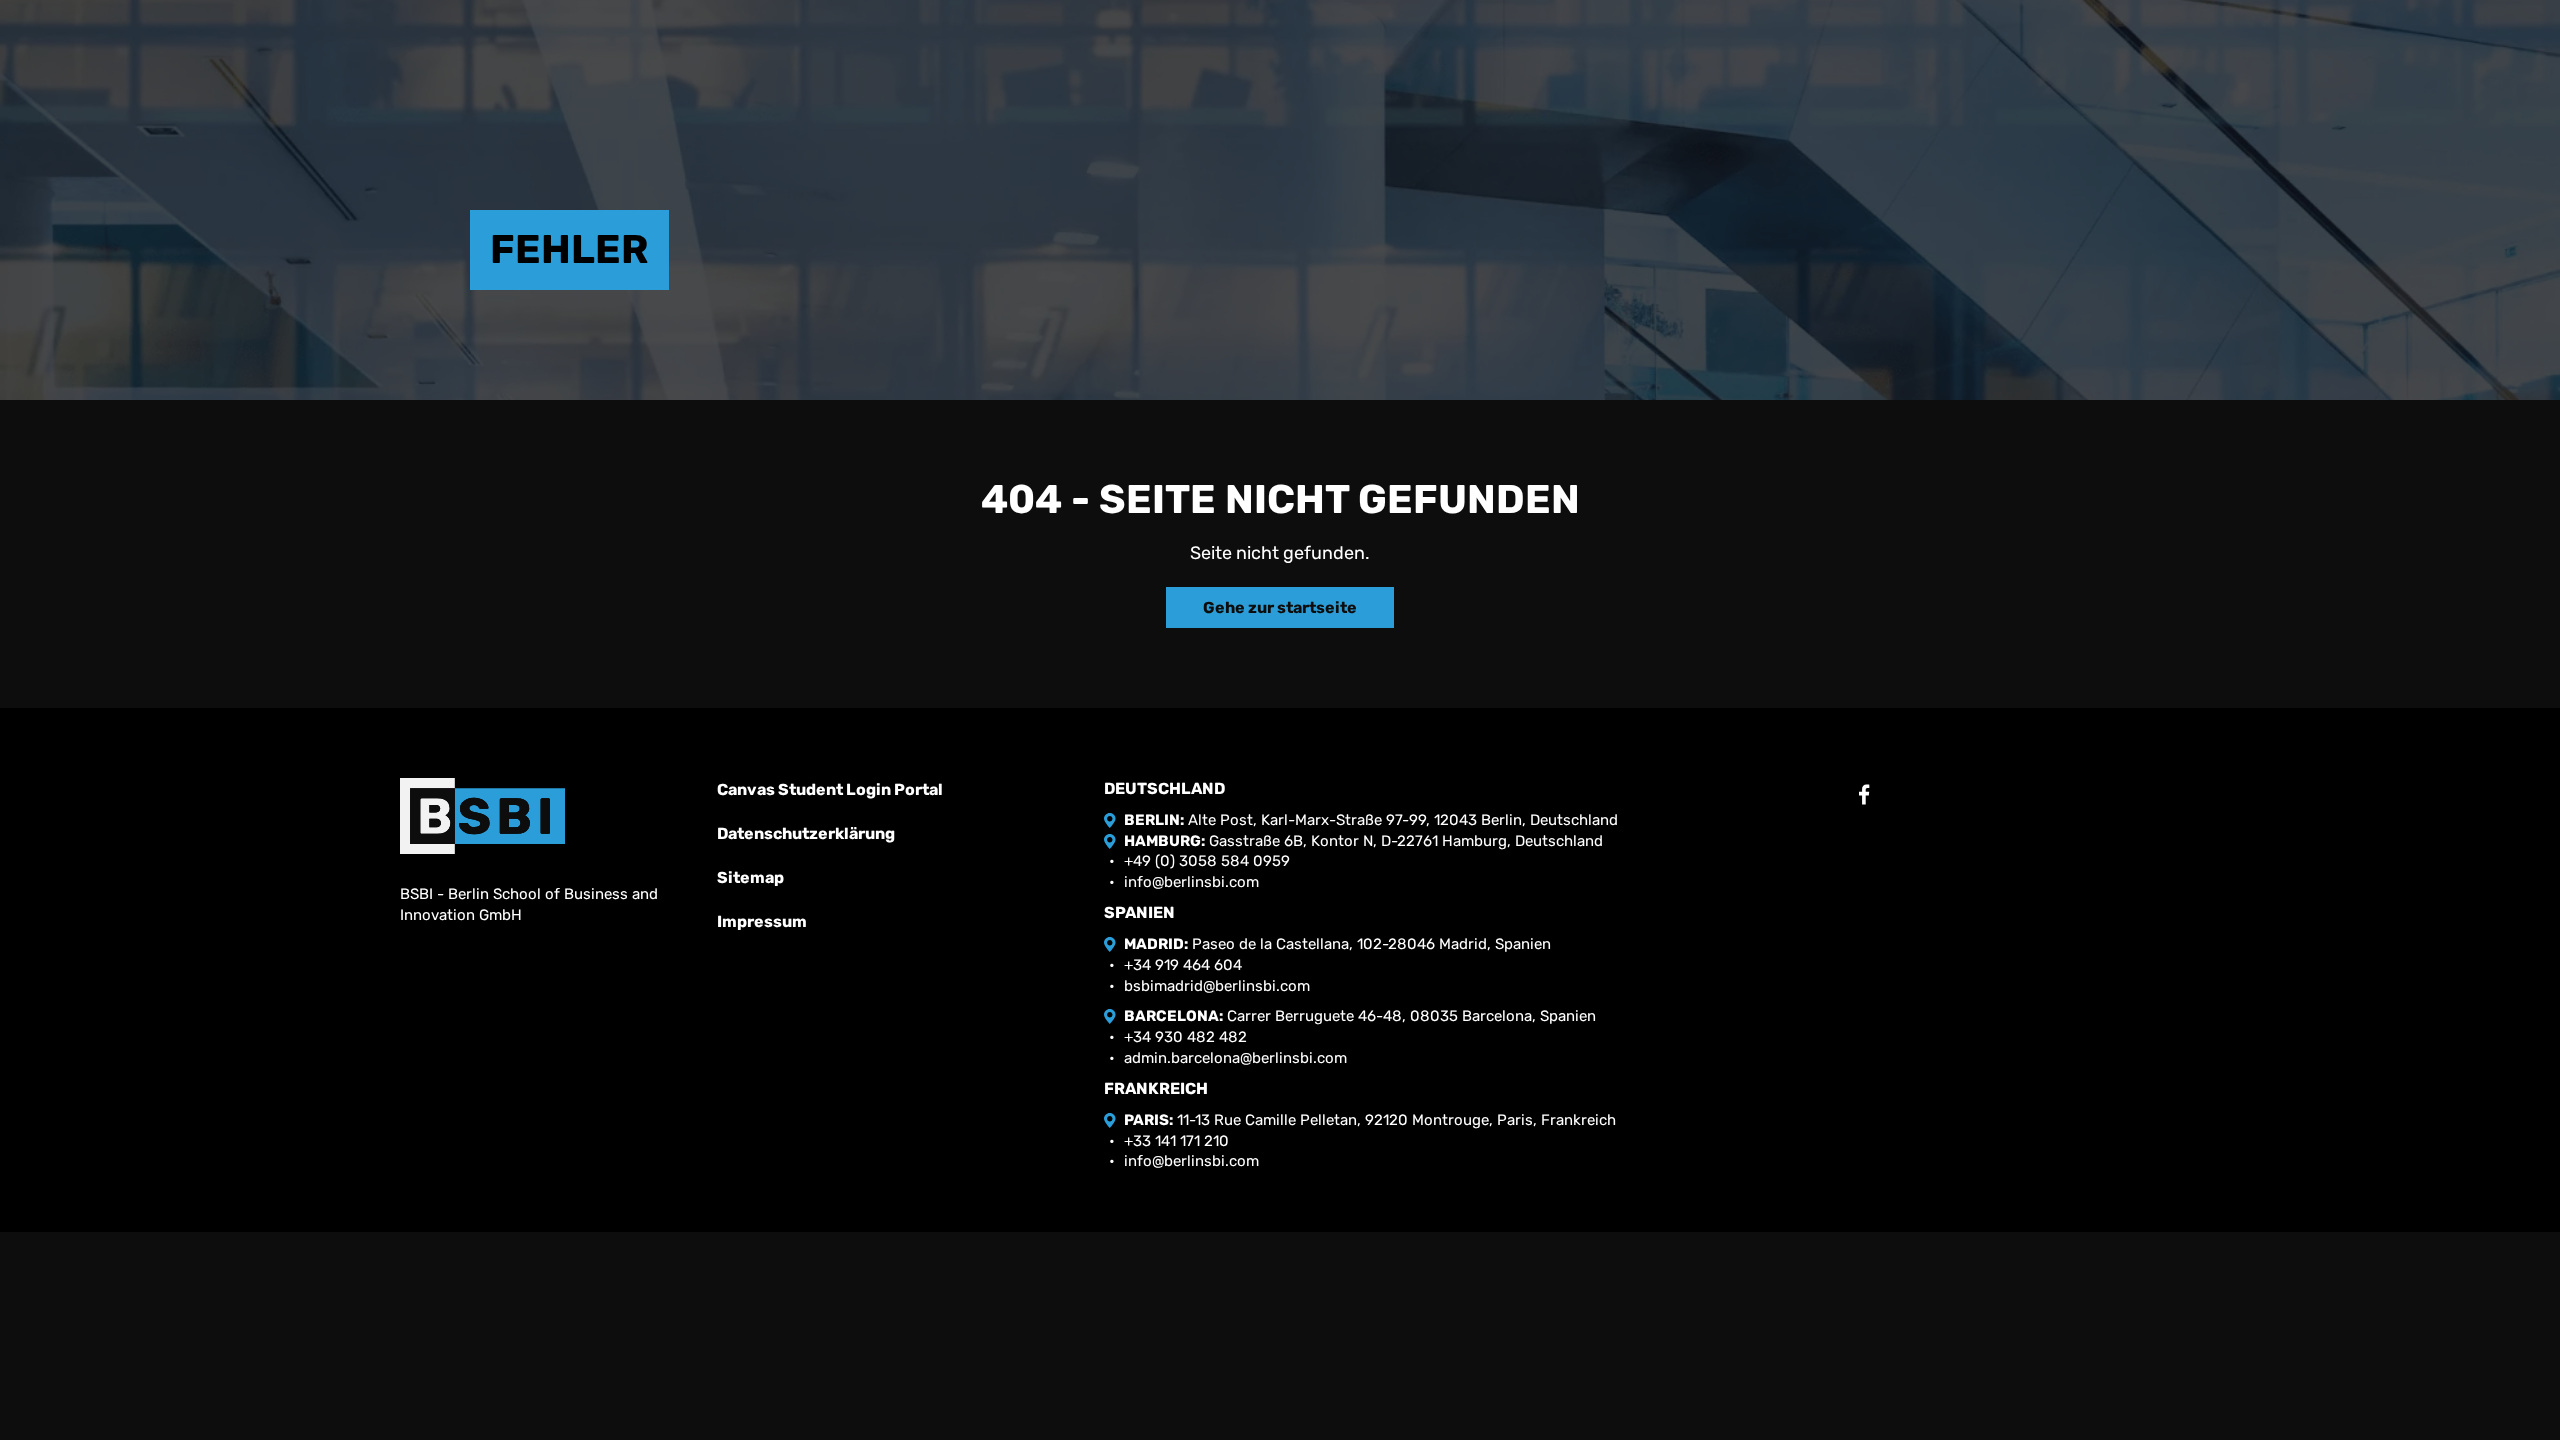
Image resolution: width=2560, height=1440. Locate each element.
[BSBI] (482, 816)
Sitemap (750, 877)
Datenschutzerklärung (806, 833)
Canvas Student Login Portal (830, 789)
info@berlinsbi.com (1191, 882)
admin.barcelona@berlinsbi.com (1235, 1058)
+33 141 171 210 (1176, 1141)
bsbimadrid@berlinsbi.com (1217, 986)
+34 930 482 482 (1185, 1037)
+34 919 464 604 (1183, 965)
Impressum (762, 921)
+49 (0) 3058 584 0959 (1207, 861)
